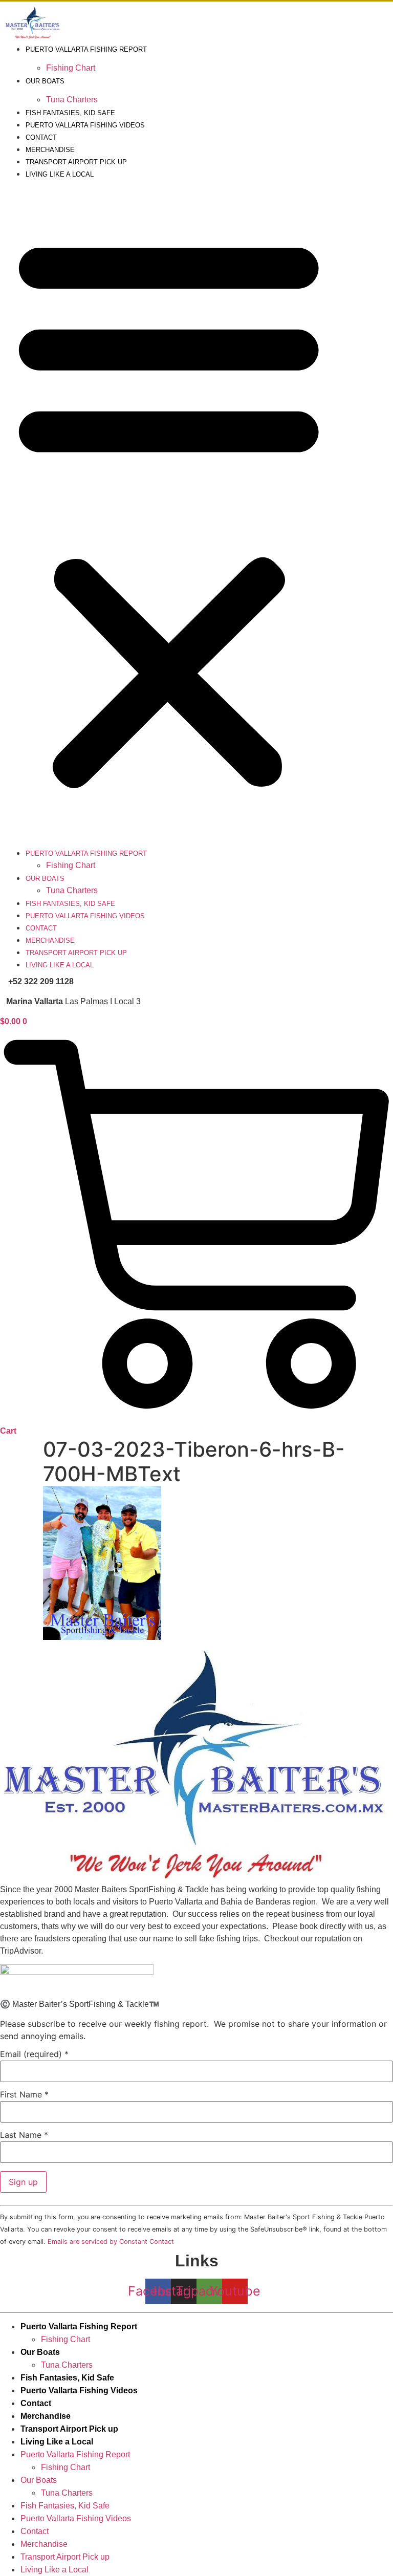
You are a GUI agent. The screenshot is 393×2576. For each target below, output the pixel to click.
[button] (169, 510)
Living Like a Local (60, 174)
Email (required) (34, 2054)
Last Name (24, 2135)
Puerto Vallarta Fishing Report (86, 49)
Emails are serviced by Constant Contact (111, 2242)
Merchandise (50, 150)
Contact (41, 137)
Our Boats (45, 81)
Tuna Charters (72, 100)
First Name (24, 2094)
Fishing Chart (71, 68)
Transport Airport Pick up (76, 162)
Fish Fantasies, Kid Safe (70, 113)
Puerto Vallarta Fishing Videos (85, 125)
